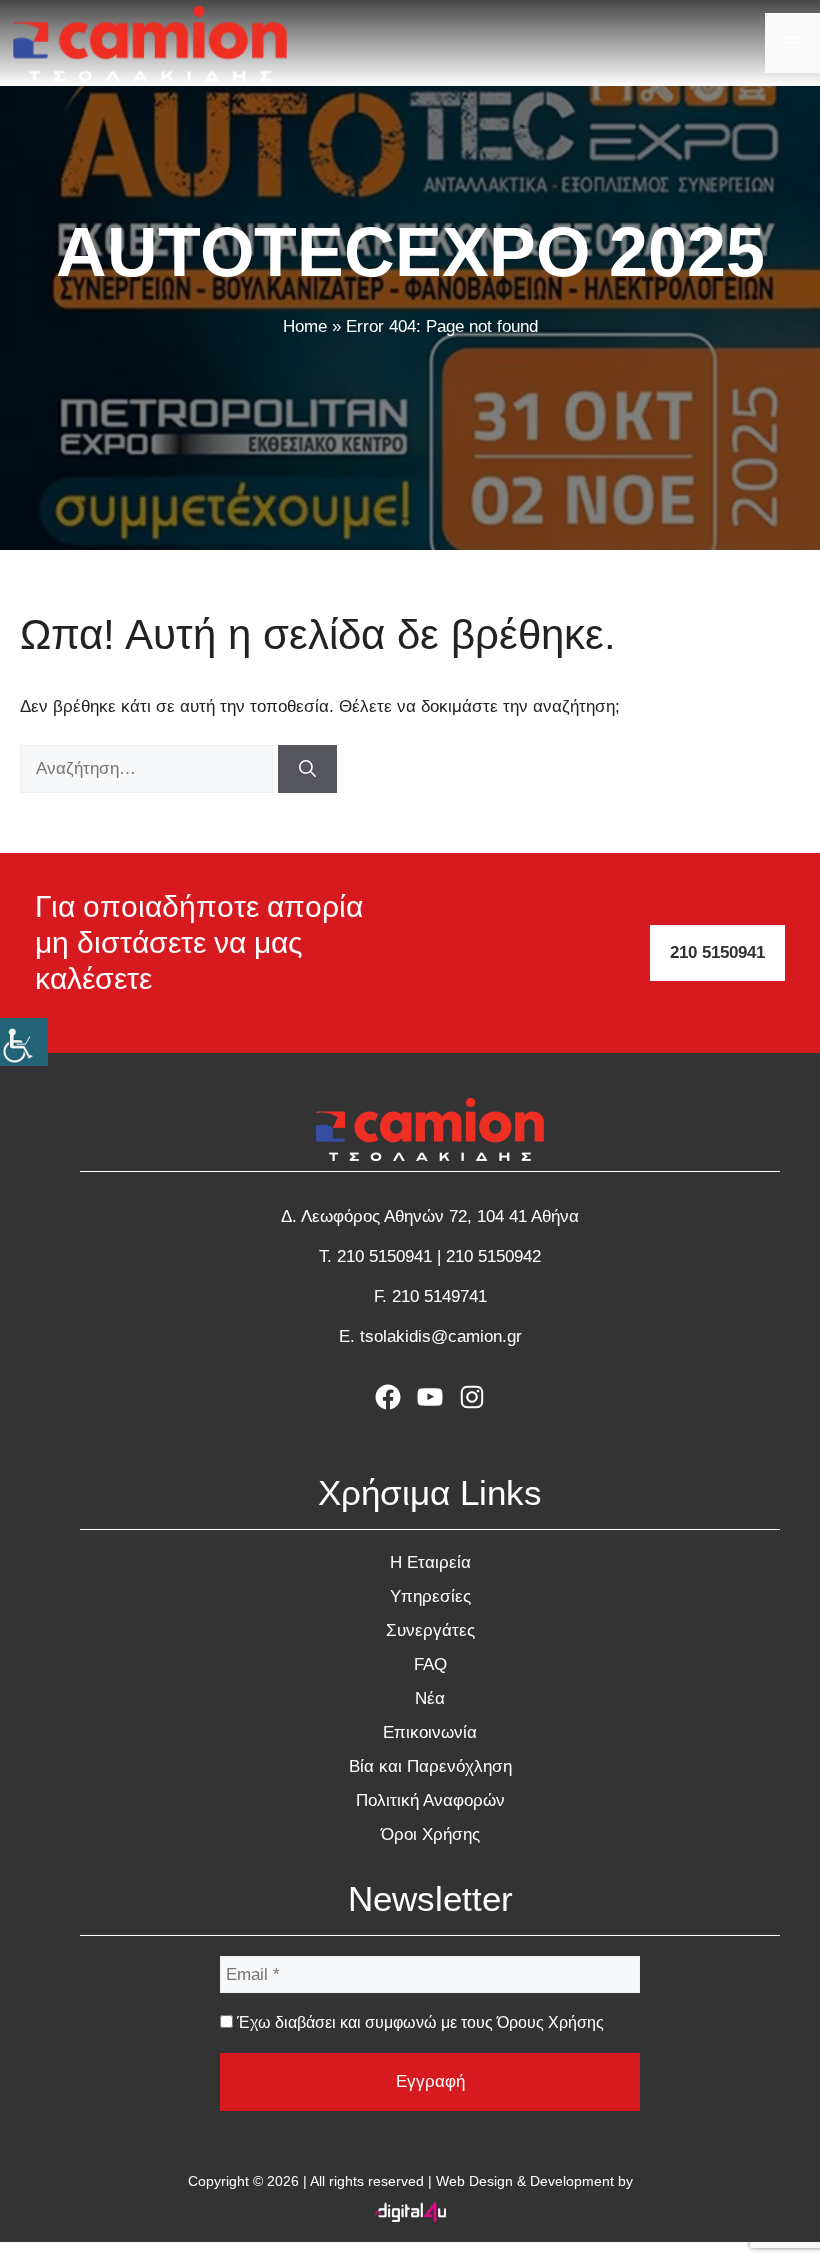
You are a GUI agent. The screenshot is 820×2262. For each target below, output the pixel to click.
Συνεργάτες (430, 1630)
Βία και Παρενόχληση (430, 1766)
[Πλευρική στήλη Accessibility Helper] (24, 1042)
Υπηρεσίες (430, 1596)
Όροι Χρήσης (430, 1834)
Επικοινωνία (430, 1732)
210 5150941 (717, 952)
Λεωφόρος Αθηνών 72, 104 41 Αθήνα (440, 1216)
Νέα (430, 1698)
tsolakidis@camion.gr (441, 1336)
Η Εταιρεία (430, 1562)
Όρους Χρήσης (550, 2022)
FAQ (430, 1664)
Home (305, 326)
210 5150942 (493, 1256)
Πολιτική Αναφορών (430, 1800)
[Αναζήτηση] (307, 769)
